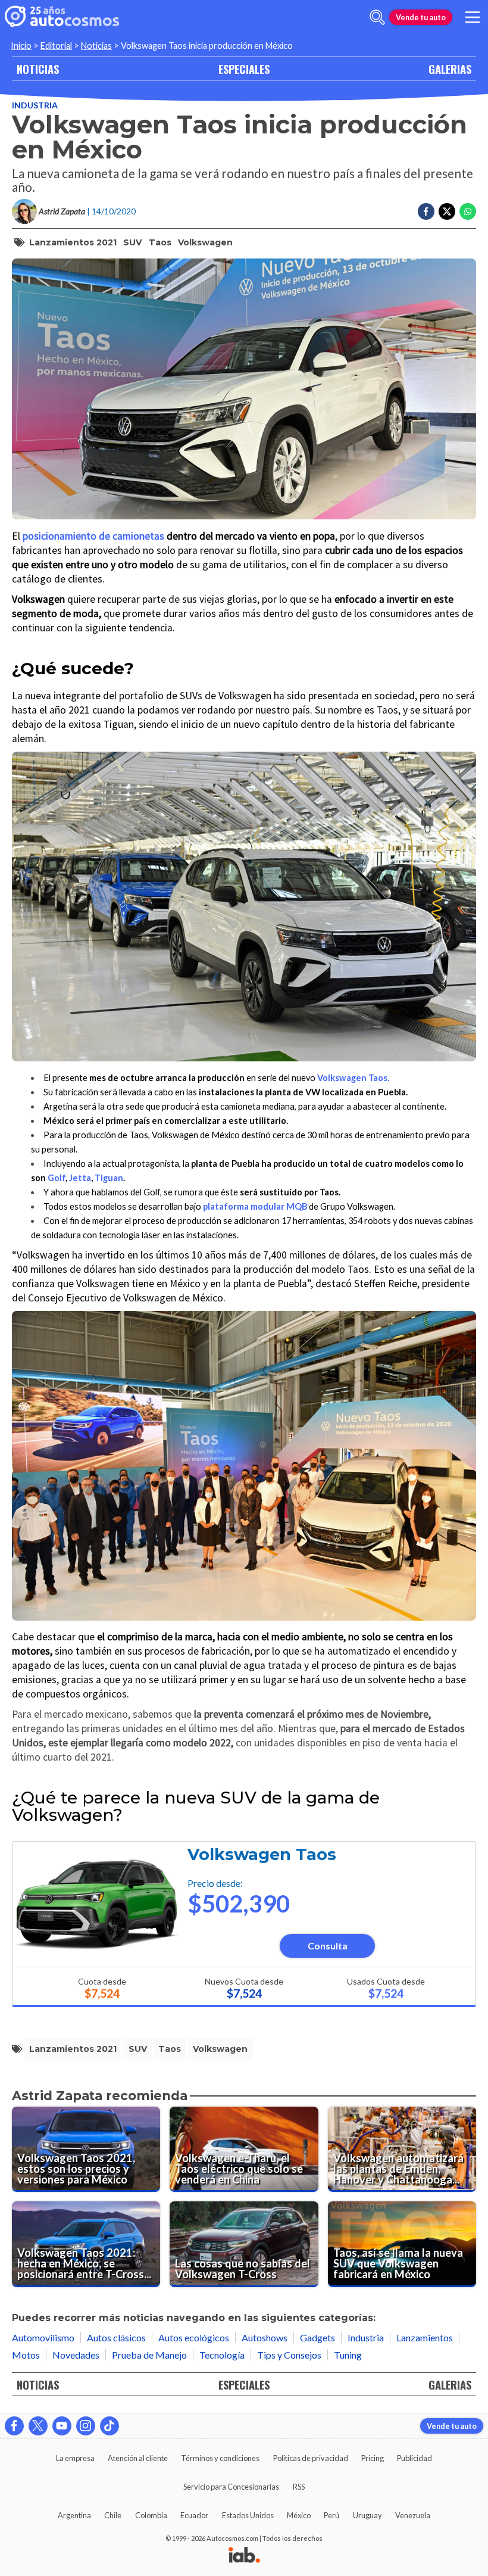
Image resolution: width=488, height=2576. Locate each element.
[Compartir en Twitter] (447, 211)
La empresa (75, 2458)
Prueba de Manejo (149, 2355)
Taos (160, 242)
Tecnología (222, 2355)
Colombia (151, 2515)
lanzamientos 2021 (73, 242)
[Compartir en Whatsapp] (468, 211)
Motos (26, 2355)
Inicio (21, 46)
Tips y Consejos (289, 2355)
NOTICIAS (38, 69)
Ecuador (194, 2515)
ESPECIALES (244, 69)
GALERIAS (450, 69)
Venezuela (413, 2515)
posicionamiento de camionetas (93, 536)
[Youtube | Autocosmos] (62, 2426)
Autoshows (265, 2337)
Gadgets (317, 2337)
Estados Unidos (248, 2515)
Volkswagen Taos (262, 1854)
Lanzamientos (425, 2337)
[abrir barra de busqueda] (377, 17)
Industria (35, 105)
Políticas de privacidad (311, 2458)
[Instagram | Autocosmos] (86, 2426)
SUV (132, 242)
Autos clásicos (116, 2337)
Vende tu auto (421, 17)
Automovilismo (43, 2337)
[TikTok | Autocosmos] (110, 2426)
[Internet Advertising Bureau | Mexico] (244, 2556)
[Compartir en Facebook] (426, 211)
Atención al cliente (138, 2458)
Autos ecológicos (194, 2337)
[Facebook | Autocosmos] (14, 2426)
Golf (57, 1178)
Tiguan (109, 1178)
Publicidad (415, 2458)
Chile (113, 2515)
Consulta (328, 1946)
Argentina (74, 2515)
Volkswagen (205, 242)
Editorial (56, 46)
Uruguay (367, 2515)
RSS (299, 2487)
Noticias (96, 46)
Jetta (80, 1178)
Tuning (348, 2355)
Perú (331, 2515)
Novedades (76, 2355)
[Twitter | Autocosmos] (38, 2426)
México (299, 2515)
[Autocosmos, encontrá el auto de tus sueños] (62, 17)
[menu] (473, 17)
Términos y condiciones (220, 2458)
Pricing (373, 2458)
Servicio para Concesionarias (231, 2487)
